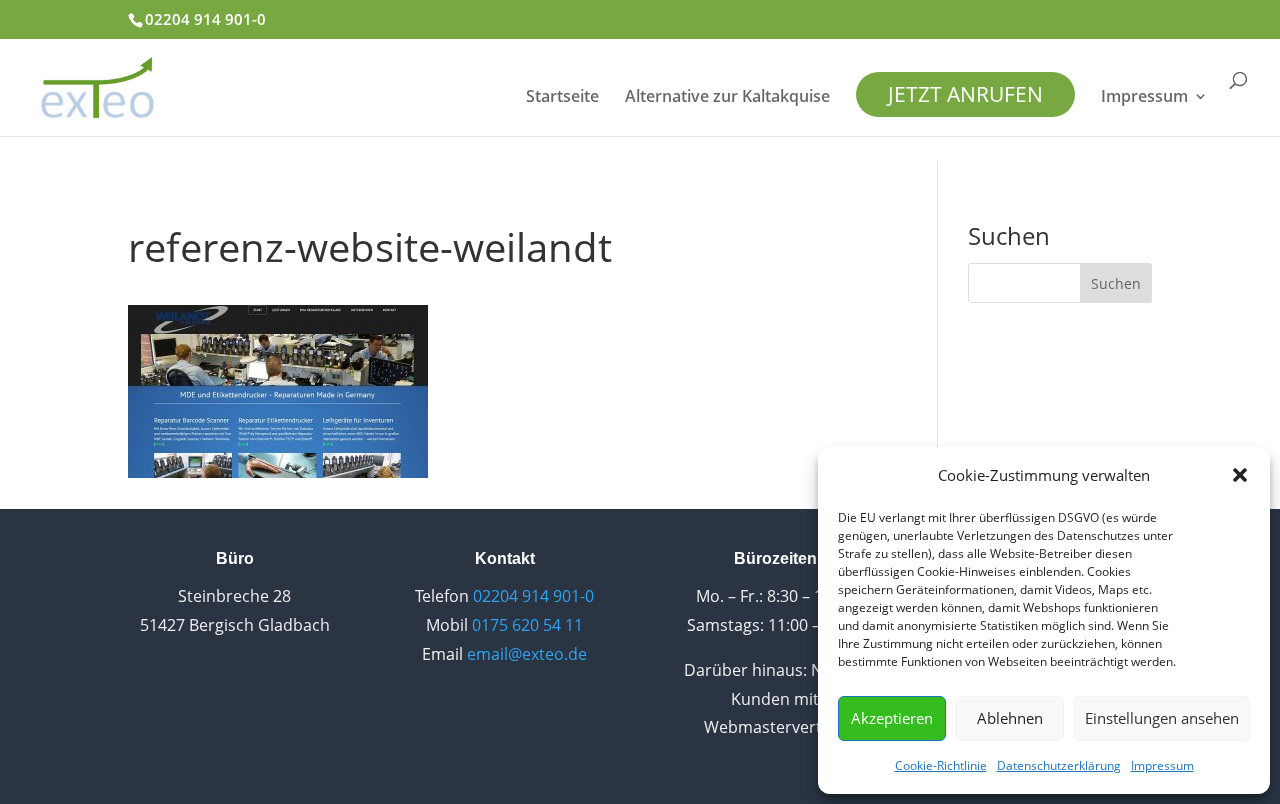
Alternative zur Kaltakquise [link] (727, 98)
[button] (1240, 475)
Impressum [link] (1162, 765)
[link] (97, 85)
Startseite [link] (562, 98)
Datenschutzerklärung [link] (1059, 765)
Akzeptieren (892, 718)
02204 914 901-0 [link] (205, 19)
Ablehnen (1010, 718)
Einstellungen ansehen (1162, 718)
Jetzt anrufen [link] (965, 94)
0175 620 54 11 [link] (527, 625)
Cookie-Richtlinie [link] (941, 765)
